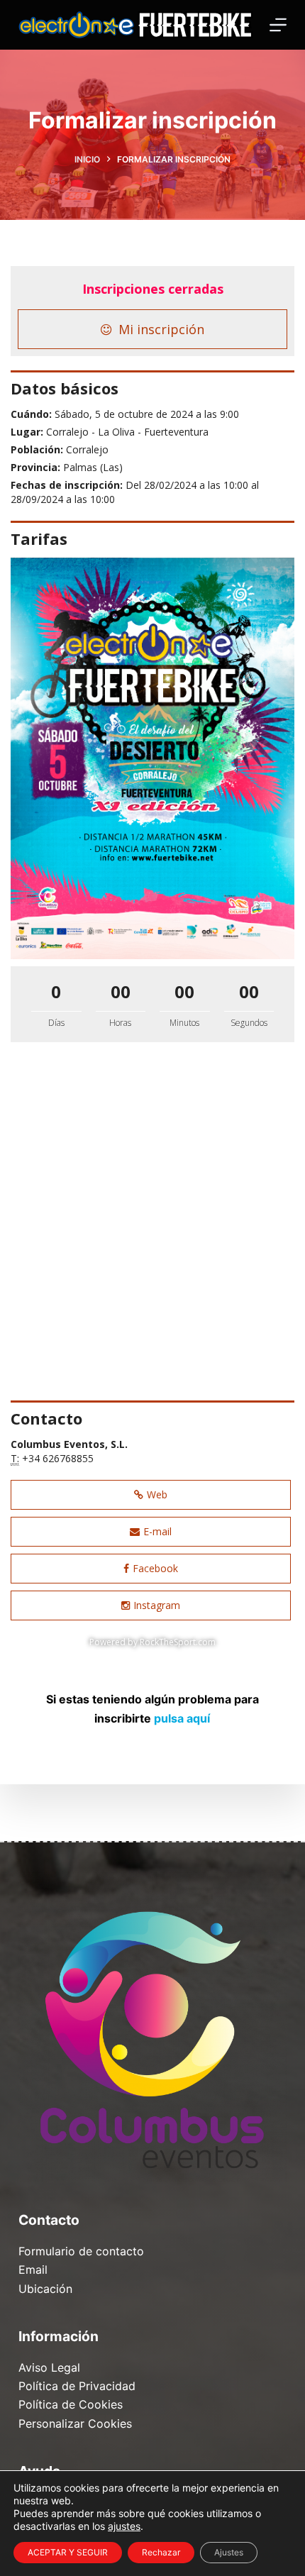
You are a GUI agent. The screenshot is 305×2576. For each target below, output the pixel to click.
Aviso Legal (49, 2367)
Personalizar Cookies (75, 2423)
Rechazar (161, 2552)
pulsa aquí (182, 1718)
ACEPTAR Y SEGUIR (68, 2552)
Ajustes (229, 2552)
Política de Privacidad (77, 2386)
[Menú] (278, 25)
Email (33, 2270)
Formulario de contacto (81, 2251)
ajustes (124, 2526)
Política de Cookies (71, 2404)
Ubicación (45, 2289)
